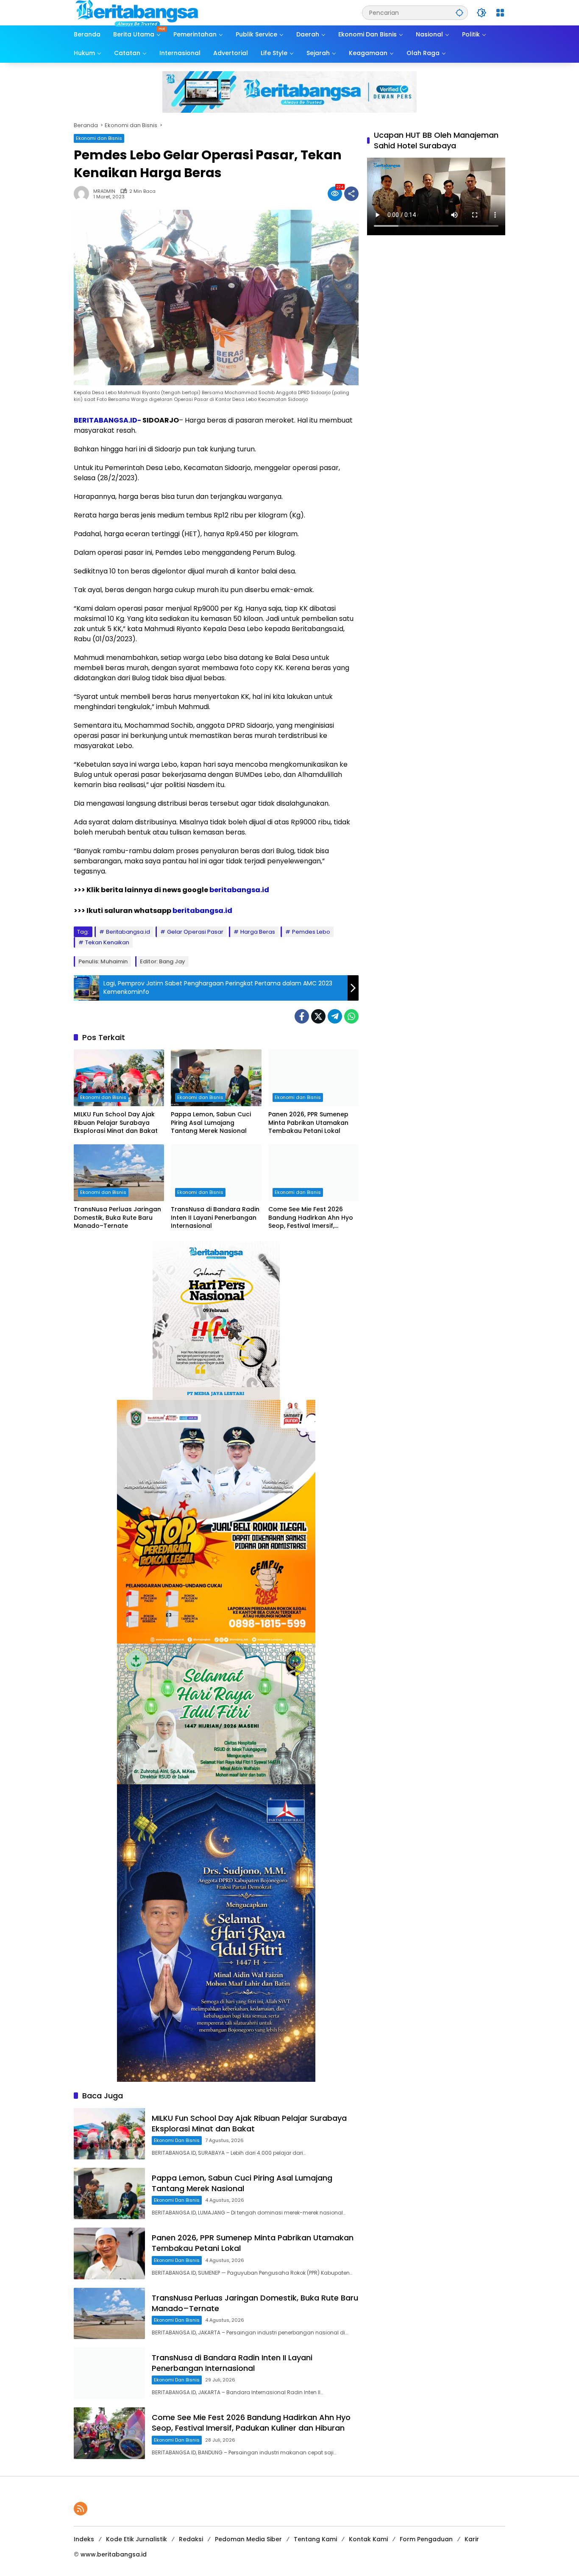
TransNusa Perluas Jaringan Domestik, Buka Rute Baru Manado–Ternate (117, 1218)
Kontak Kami (368, 2539)
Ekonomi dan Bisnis (99, 138)
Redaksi (191, 2539)
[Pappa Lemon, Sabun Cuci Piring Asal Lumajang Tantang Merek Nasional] (216, 1078)
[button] (459, 13)
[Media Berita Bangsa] (137, 12)
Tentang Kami (315, 2539)
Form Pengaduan (426, 2539)
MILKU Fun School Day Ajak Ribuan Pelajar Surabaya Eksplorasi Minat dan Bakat (116, 1123)
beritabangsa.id (239, 890)
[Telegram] (335, 1016)
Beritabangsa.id (128, 932)
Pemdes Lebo (311, 932)
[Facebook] (302, 1016)
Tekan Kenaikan (107, 942)
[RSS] (81, 2509)
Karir (472, 2539)
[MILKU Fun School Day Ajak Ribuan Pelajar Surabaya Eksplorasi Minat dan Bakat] (119, 1078)
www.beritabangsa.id (114, 2554)
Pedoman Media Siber (248, 2539)
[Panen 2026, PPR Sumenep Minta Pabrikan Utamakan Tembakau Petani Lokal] (313, 1078)
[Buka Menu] (500, 13)
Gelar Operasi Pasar (195, 932)
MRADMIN (104, 191)
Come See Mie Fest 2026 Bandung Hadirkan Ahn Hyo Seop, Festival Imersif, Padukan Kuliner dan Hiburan (313, 1218)
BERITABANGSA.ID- (107, 420)
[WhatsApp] (351, 1016)
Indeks (84, 2539)
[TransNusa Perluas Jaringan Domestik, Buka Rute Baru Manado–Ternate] (119, 1173)
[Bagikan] (351, 194)
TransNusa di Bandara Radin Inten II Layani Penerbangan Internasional (215, 1218)
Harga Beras (258, 932)
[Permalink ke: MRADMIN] (84, 194)
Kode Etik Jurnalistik (136, 2539)
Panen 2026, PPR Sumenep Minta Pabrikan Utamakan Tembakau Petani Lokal (308, 1123)
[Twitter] (318, 1016)
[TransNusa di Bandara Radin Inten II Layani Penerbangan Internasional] (216, 1173)
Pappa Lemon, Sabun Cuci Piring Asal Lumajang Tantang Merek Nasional (211, 1123)
